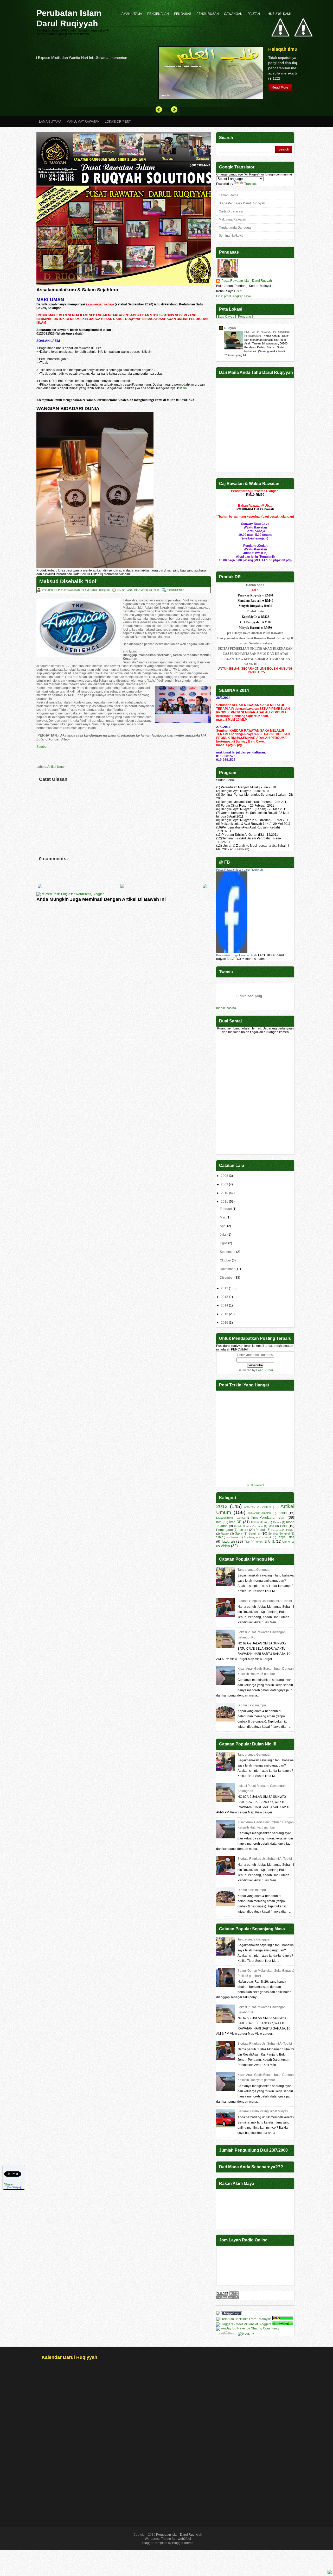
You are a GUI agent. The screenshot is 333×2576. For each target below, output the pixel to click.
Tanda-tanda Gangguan (236, 228)
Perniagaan (225, 1530)
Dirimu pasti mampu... (253, 1705)
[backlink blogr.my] (246, 2334)
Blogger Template (155, 2543)
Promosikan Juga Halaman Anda (237, 955)
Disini (238, 291)
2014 (225, 1305)
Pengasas (183, 14)
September (228, 1252)
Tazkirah (228, 1541)
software (233, 1537)
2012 (225, 1288)
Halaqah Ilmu (161, 49)
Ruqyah (230, 328)
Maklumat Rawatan (83, 122)
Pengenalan (158, 14)
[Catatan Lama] (205, 887)
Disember (227, 1278)
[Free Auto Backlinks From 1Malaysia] (244, 2319)
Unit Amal (288, 1542)
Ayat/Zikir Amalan (259, 1513)
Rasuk (225, 1534)
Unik (271, 1542)
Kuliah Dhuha (243, 1526)
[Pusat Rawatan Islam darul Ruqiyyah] (232, 952)
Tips (247, 1542)
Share (8, 2184)
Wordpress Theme (158, 2539)
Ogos (224, 1243)
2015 (225, 1314)
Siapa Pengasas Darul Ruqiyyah (242, 203)
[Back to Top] (330, 2572)
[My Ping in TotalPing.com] (283, 2324)
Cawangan (233, 14)
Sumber (42, 747)
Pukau (290, 1530)
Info (219, 1522)
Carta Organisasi (231, 211)
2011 (225, 1202)
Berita (283, 1513)
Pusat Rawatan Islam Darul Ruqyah (247, 281)
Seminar (254, 1534)
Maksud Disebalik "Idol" (69, 581)
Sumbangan (251, 1537)
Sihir (219, 1537)
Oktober (225, 1260)
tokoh (259, 1542)
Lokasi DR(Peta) (118, 122)
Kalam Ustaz (259, 1522)
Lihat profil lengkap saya (233, 296)
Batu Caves (226, 317)
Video (225, 1546)
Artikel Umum (57, 767)
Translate (251, 184)
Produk (261, 1530)
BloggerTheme (183, 2543)
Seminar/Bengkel (279, 1534)
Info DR (236, 1522)
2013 (225, 1297)
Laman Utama (131, 14)
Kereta (277, 1522)
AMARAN (250, 1507)
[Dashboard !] (303, 52)
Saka (239, 1534)
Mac (223, 1217)
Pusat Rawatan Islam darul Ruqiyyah (239, 870)
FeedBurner (265, 1370)
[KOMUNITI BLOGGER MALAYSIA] (253, 2314)
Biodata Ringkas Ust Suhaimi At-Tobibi (265, 1601)
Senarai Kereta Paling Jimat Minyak (263, 2111)
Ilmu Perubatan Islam (269, 1517)
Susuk (268, 1537)
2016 (225, 1323)
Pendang (245, 317)
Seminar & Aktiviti (231, 236)
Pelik (284, 1526)
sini (185, 388)
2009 (225, 1184)
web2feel (184, 2539)
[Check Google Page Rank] (228, 2298)
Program (276, 1530)
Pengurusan (208, 14)
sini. (150, 352)
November (227, 1269)
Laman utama (229, 195)
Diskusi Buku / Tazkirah (231, 1518)
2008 (225, 1176)
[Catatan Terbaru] (40, 887)
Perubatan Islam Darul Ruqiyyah (69, 18)
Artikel (267, 1507)
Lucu (260, 1526)
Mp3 (271, 1526)
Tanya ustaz (286, 1537)
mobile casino (226, 1008)
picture (243, 1530)
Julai (223, 1235)
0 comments (175, 590)
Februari (226, 1209)
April (223, 1226)
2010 (225, 1193)
